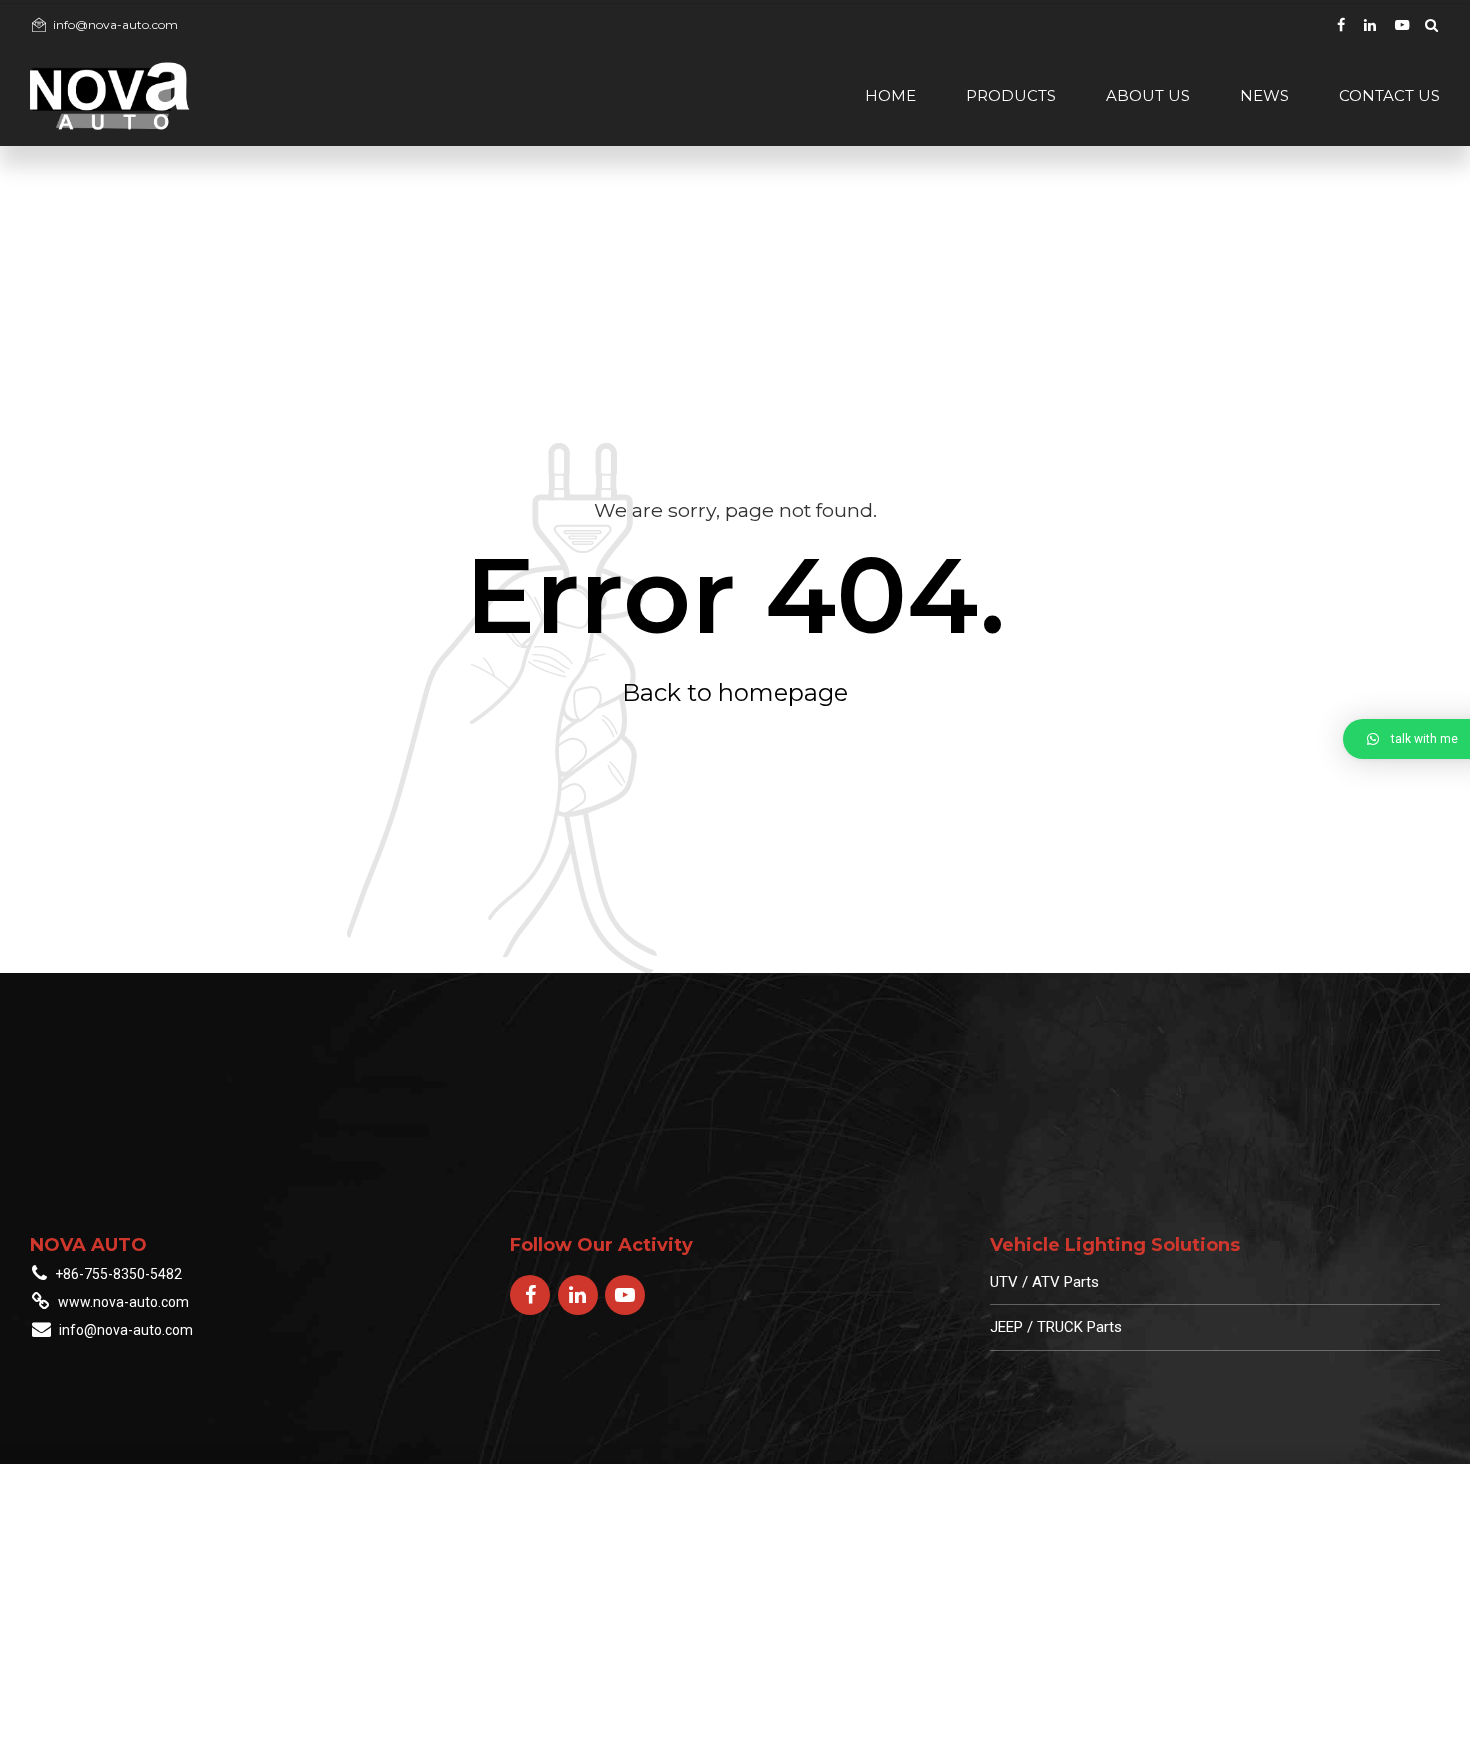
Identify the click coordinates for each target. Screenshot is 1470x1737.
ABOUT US (1148, 95)
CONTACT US (1389, 95)
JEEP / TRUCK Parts (1056, 1327)
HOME (890, 95)
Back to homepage (735, 692)
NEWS (1264, 95)
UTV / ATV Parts (1044, 1282)
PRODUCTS (1011, 95)
